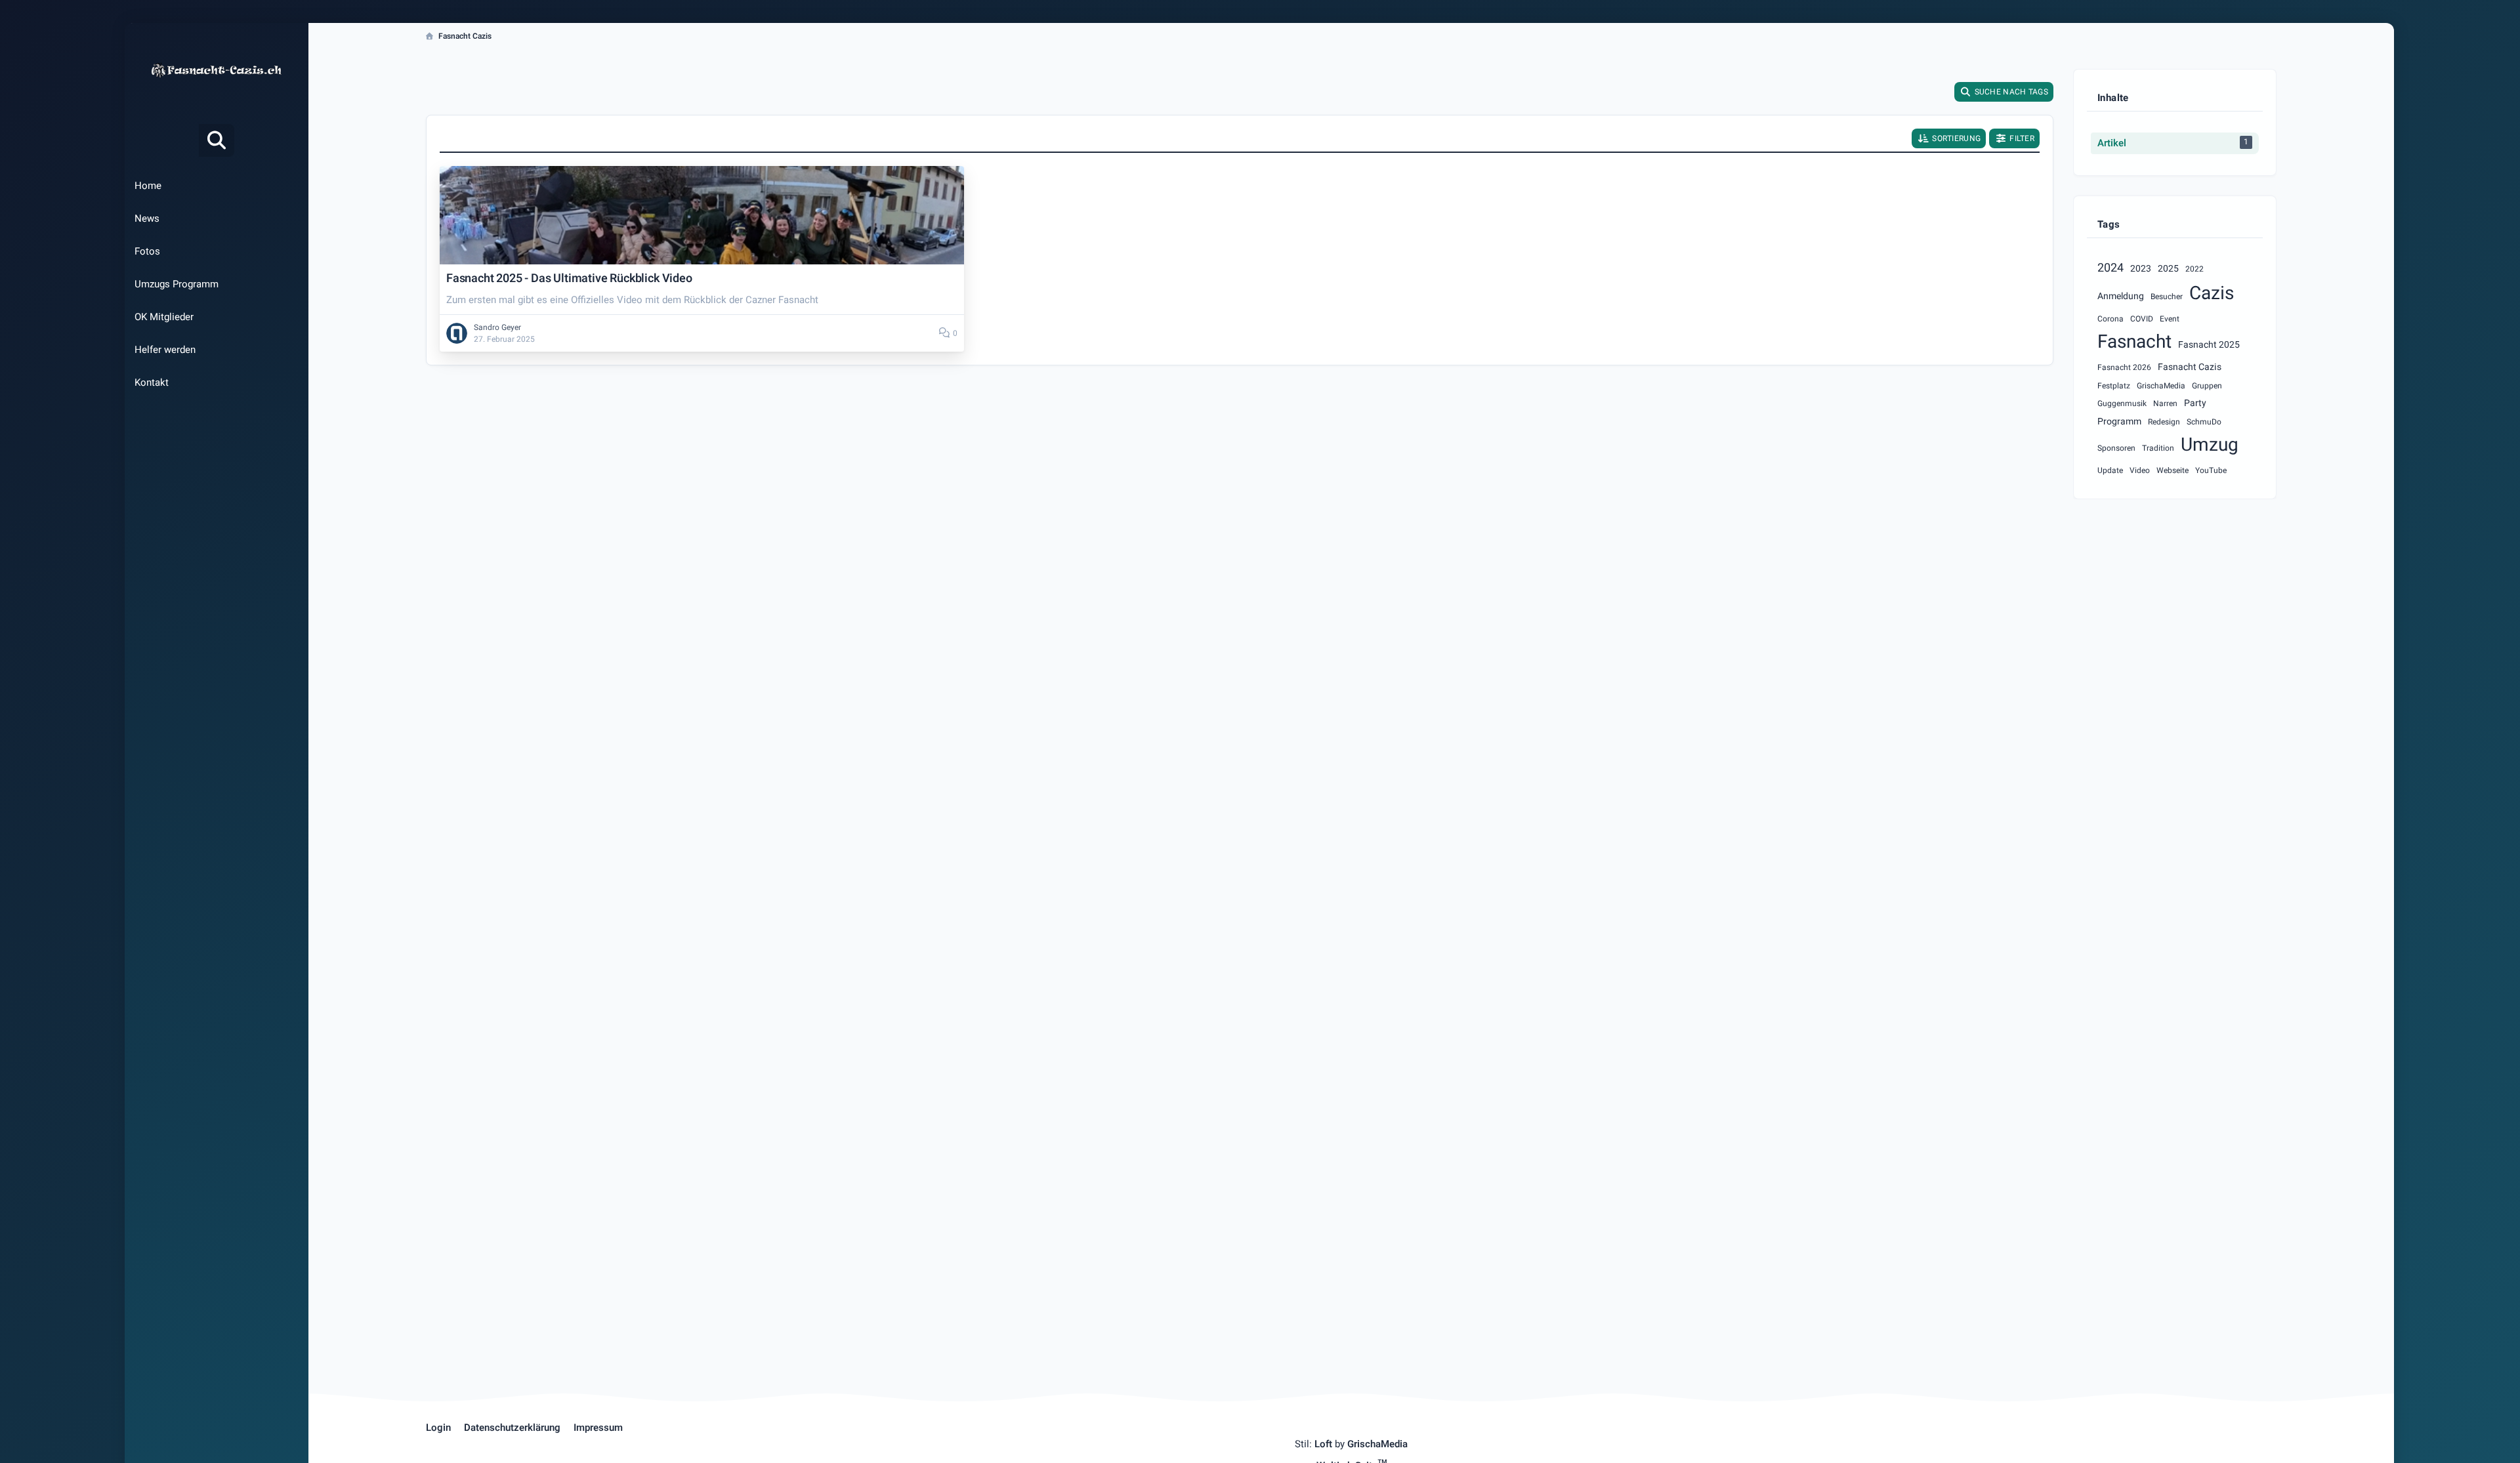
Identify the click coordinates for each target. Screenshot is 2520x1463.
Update (2110, 470)
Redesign (2164, 422)
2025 (2168, 269)
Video (2140, 470)
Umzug (2210, 445)
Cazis (2212, 294)
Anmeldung (2121, 296)
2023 (2141, 269)
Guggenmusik (2122, 403)
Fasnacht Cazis (2190, 367)
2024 (2110, 268)
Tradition (2158, 448)
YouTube (2211, 470)
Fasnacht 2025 (2209, 345)
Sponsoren (2116, 448)
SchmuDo (2204, 422)
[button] (1949, 138)
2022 (2194, 269)
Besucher (2167, 297)
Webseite (2173, 470)
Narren (2165, 403)
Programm (2119, 422)
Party (2195, 403)
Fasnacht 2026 (2124, 367)
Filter (2022, 138)
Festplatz (2114, 386)
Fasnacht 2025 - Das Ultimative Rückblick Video (569, 278)
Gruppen (2207, 386)
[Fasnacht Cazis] (217, 70)
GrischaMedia (2161, 386)
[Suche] (217, 140)
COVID (2142, 319)
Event (2170, 319)
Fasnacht (2134, 342)
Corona (2110, 319)
